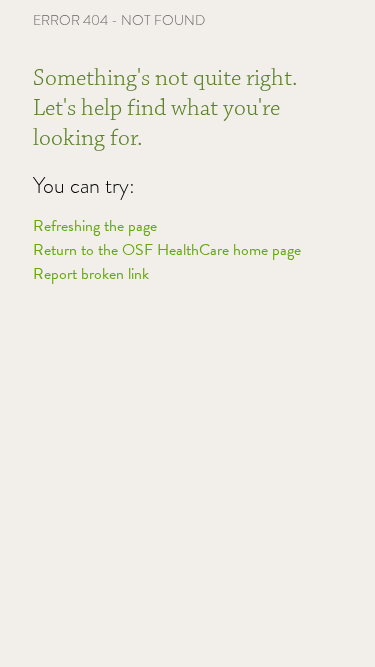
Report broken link (91, 274)
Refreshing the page (95, 226)
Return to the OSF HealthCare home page (167, 250)
